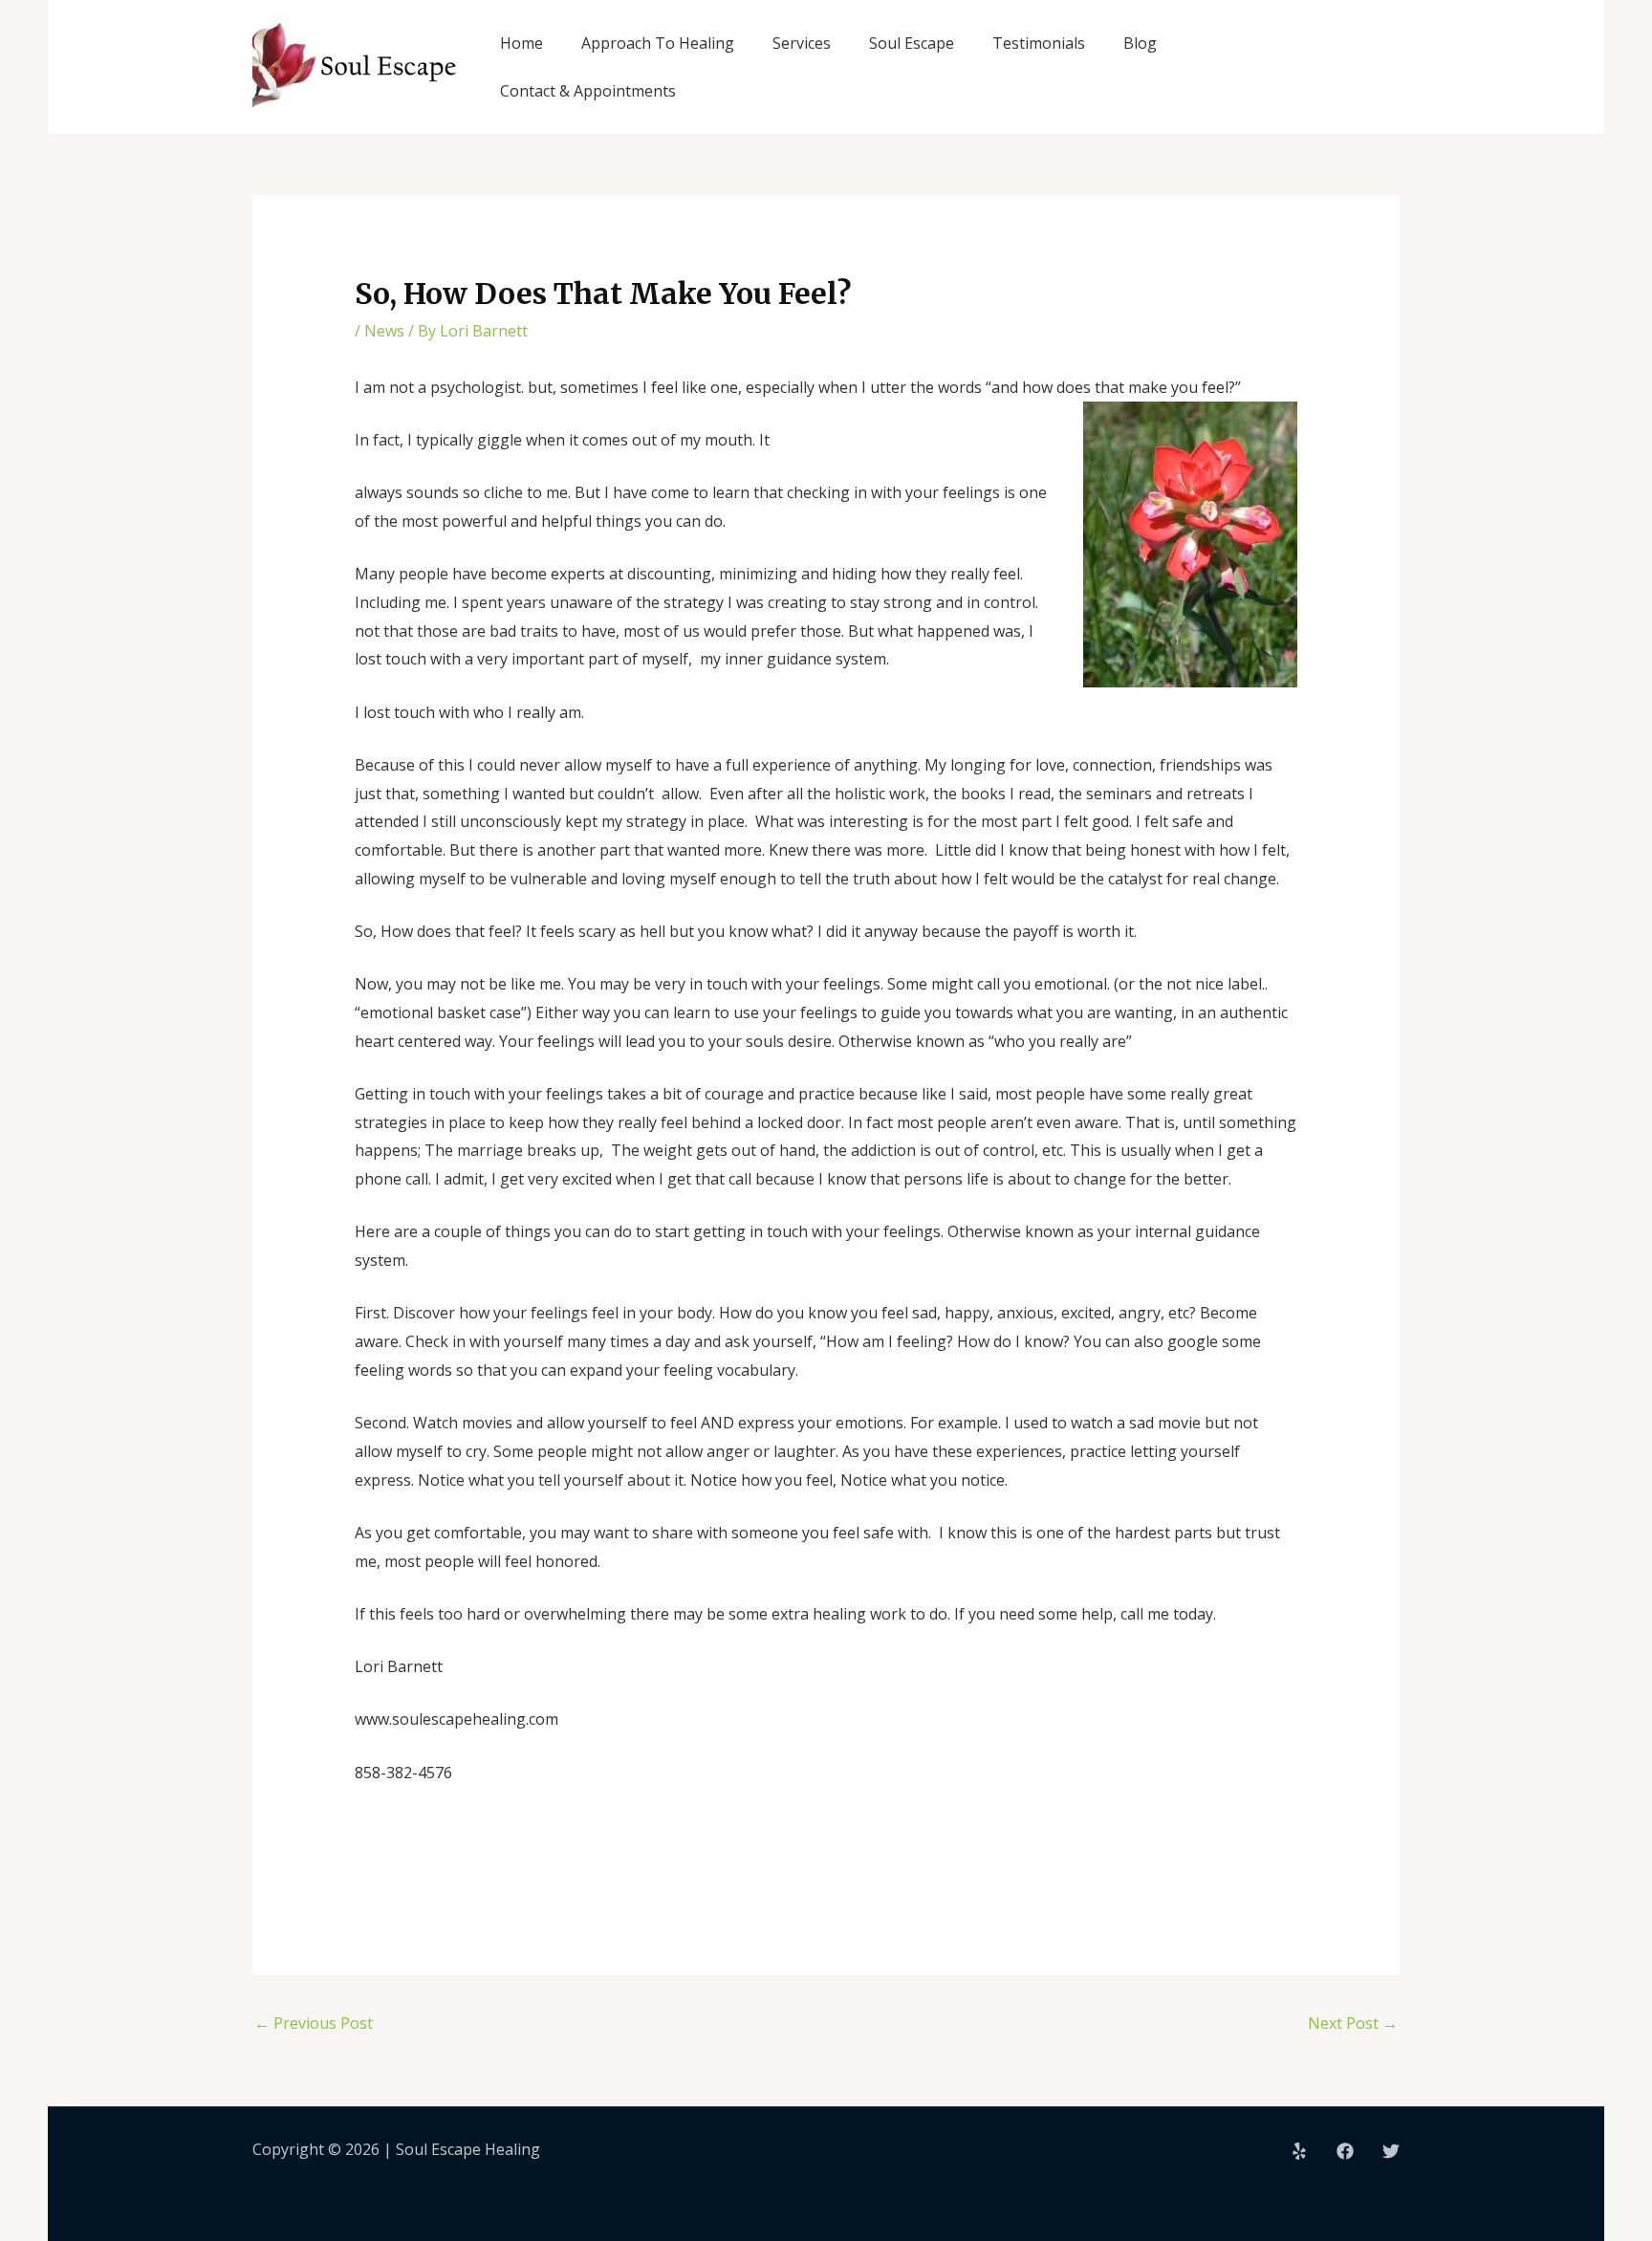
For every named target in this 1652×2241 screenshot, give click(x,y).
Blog (1140, 43)
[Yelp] (1299, 2151)
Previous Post (314, 2023)
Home (522, 43)
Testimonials (1039, 43)
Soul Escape (912, 43)
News (384, 331)
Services (802, 43)
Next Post (1353, 2023)
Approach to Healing (658, 43)
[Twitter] (1391, 2151)
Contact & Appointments (588, 91)
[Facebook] (1345, 2151)
